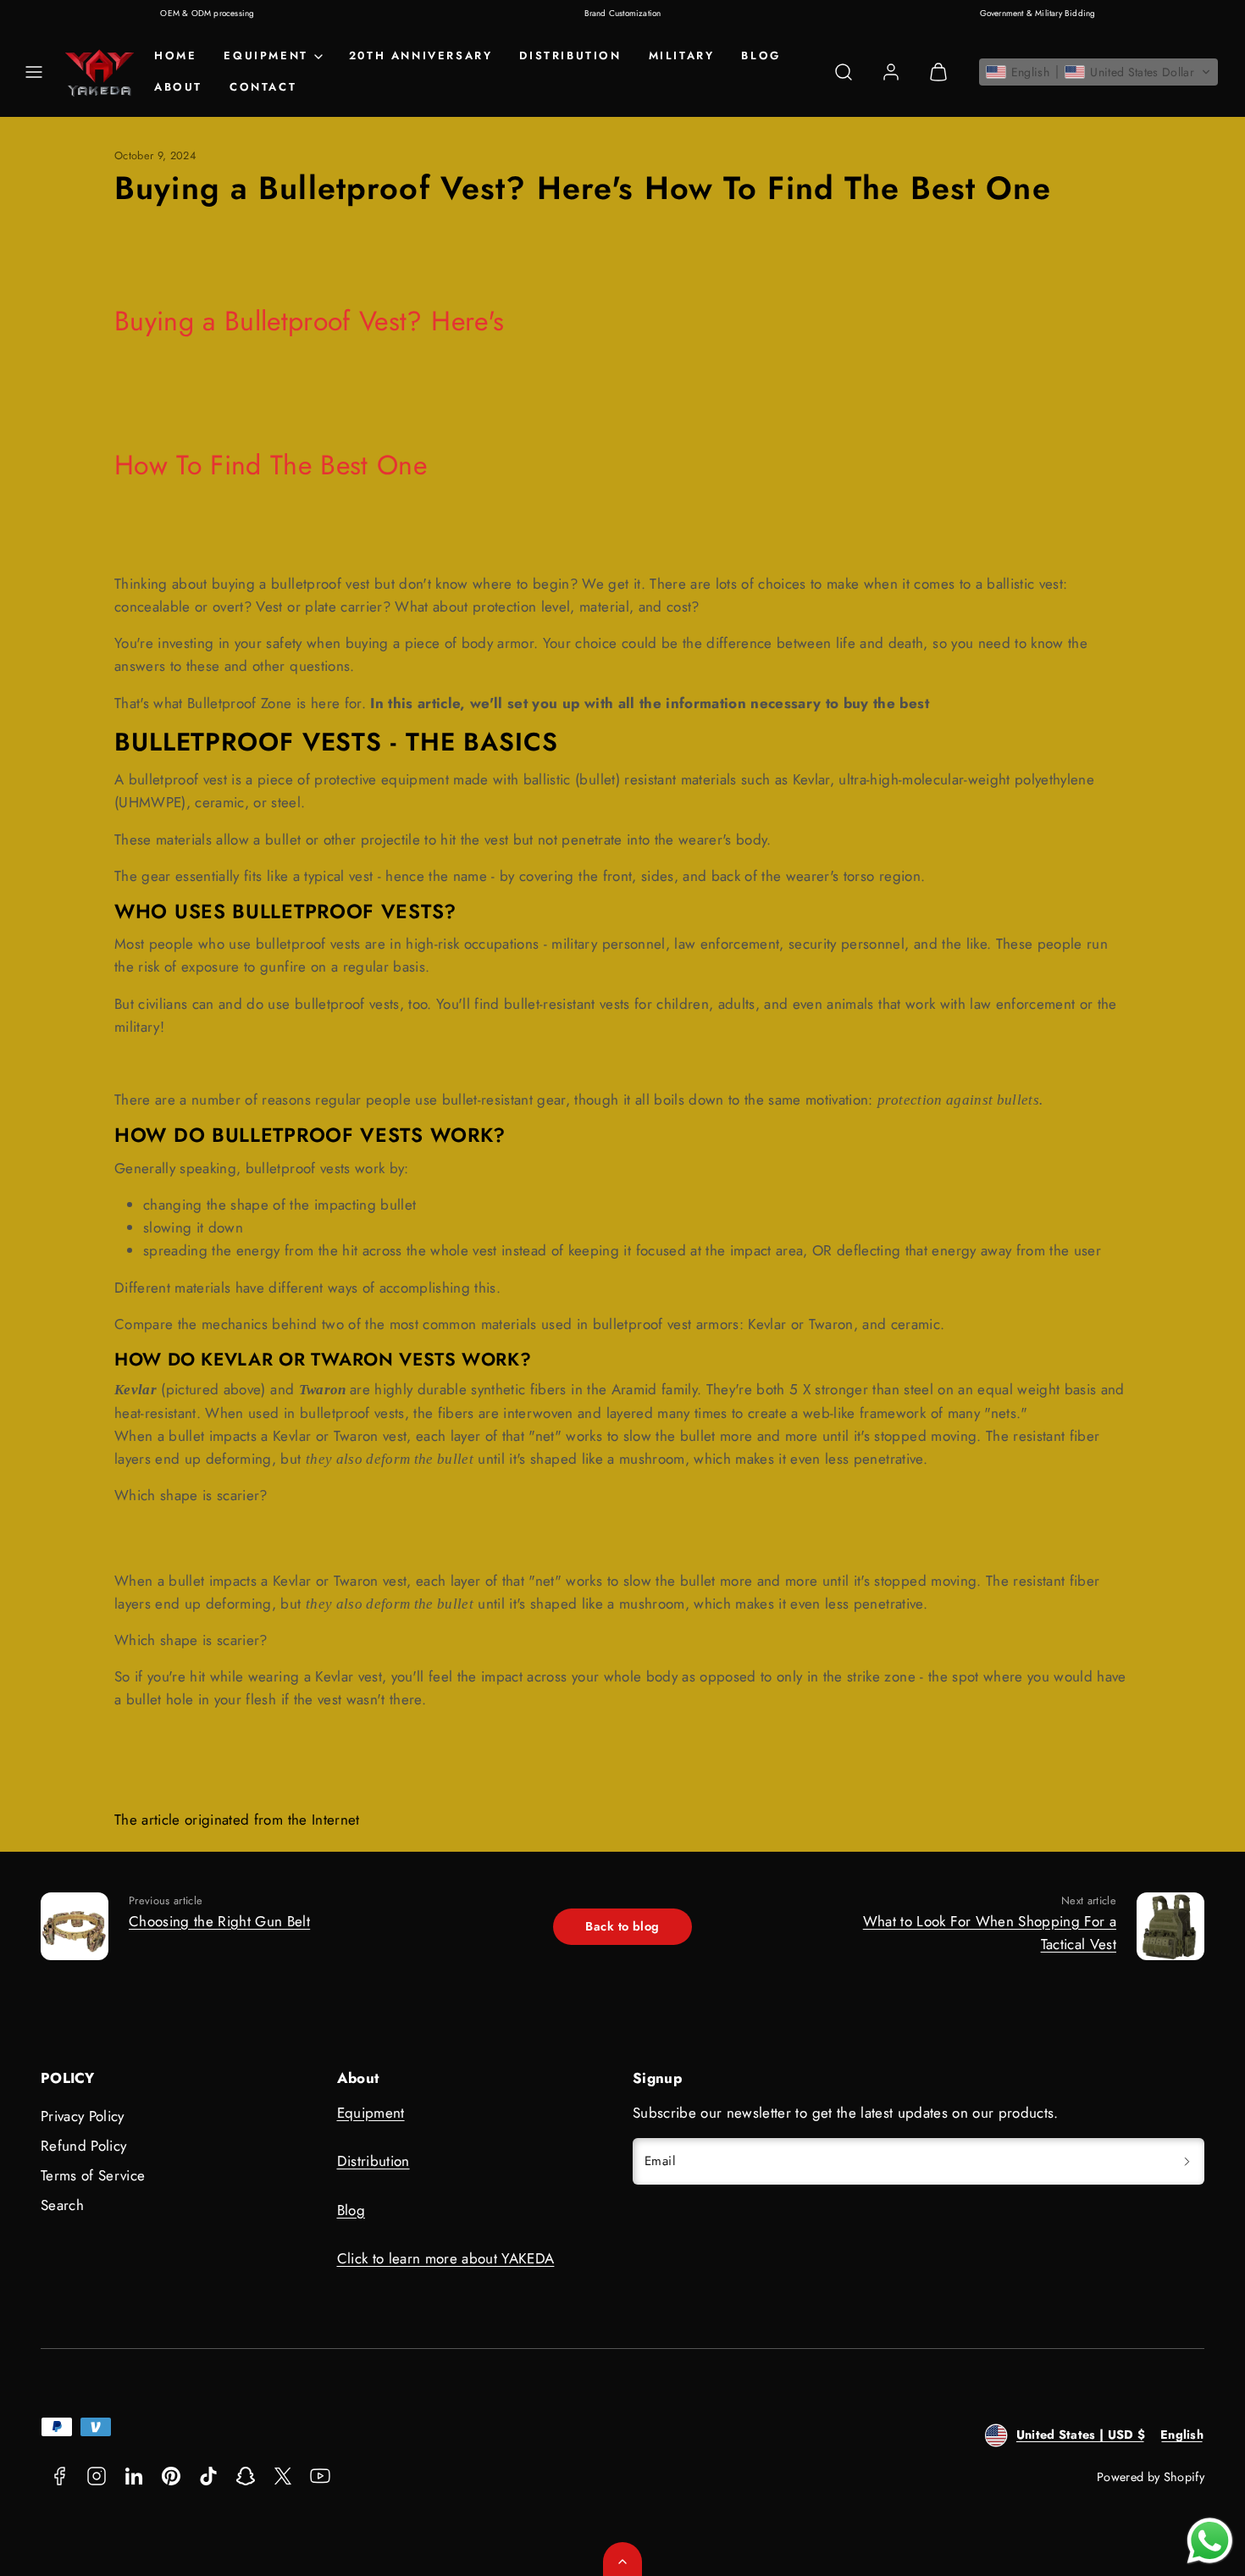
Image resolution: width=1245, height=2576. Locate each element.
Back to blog (622, 1926)
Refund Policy (83, 2146)
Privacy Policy (83, 2116)
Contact (263, 87)
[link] (891, 72)
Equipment (371, 2113)
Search (62, 2205)
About (178, 87)
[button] (34, 72)
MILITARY (682, 55)
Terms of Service (93, 2175)
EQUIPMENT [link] (266, 55)
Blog (761, 55)
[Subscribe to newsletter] (1187, 2161)
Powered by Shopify (1151, 2477)
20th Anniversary (421, 55)
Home (175, 55)
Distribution (570, 55)
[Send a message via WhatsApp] (1210, 2541)
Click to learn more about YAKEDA (446, 2258)
